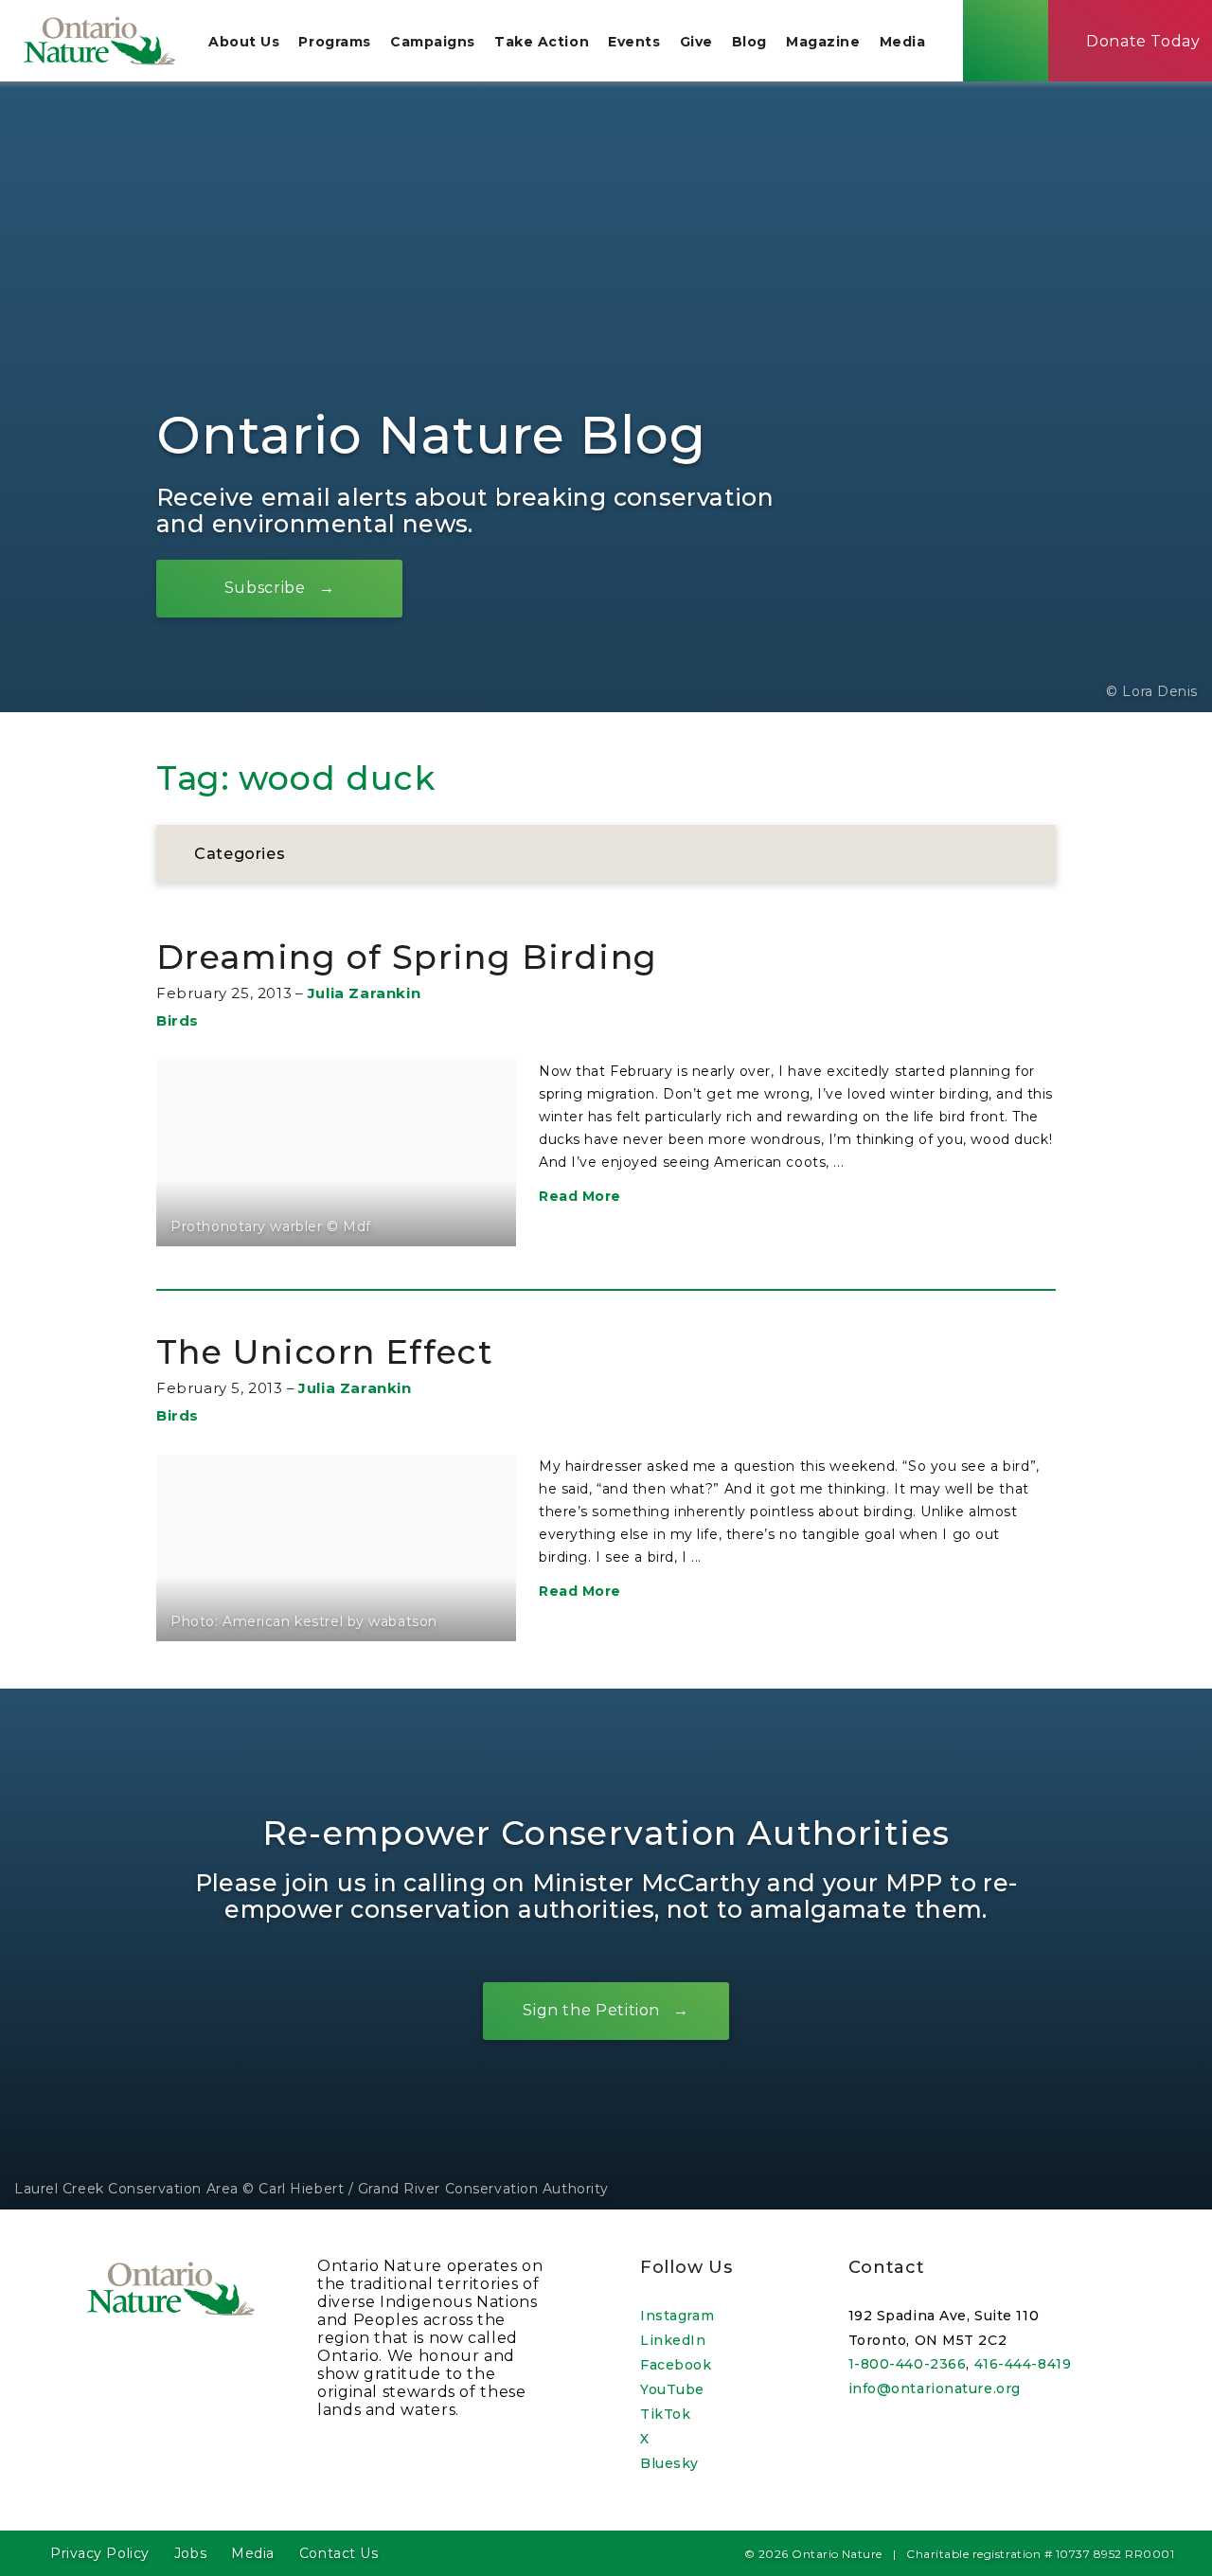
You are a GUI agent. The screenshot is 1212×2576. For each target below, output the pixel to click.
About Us (244, 42)
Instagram (677, 2316)
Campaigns (433, 42)
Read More (580, 1196)
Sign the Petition (591, 2010)
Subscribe (265, 588)
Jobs (190, 2553)
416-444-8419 (1023, 2364)
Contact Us (339, 2553)
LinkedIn (673, 2340)
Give (696, 42)
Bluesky (669, 2463)
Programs (334, 42)
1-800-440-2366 (908, 2364)
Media (903, 42)
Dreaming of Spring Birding (407, 957)
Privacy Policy (100, 2553)
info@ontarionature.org (935, 2388)
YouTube (672, 2389)
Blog (749, 42)
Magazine (823, 42)
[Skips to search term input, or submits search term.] (1006, 41)
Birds (178, 1020)
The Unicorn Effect (325, 1352)
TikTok (665, 2414)
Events (634, 42)
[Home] (99, 41)
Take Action (542, 42)
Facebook (676, 2365)
